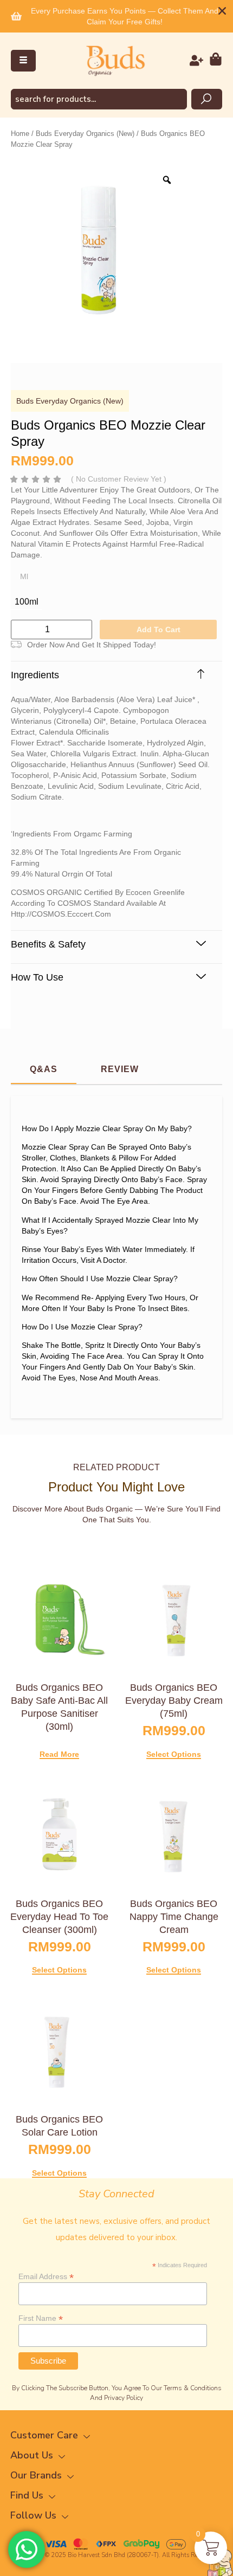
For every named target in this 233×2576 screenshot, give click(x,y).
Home (20, 134)
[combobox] (99, 99)
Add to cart (158, 630)
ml (24, 576)
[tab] (44, 1070)
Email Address (46, 2276)
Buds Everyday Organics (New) (85, 134)
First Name (41, 2318)
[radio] (27, 602)
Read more (59, 1754)
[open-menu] (23, 61)
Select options (174, 1754)
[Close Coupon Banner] (222, 11)
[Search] (207, 99)
